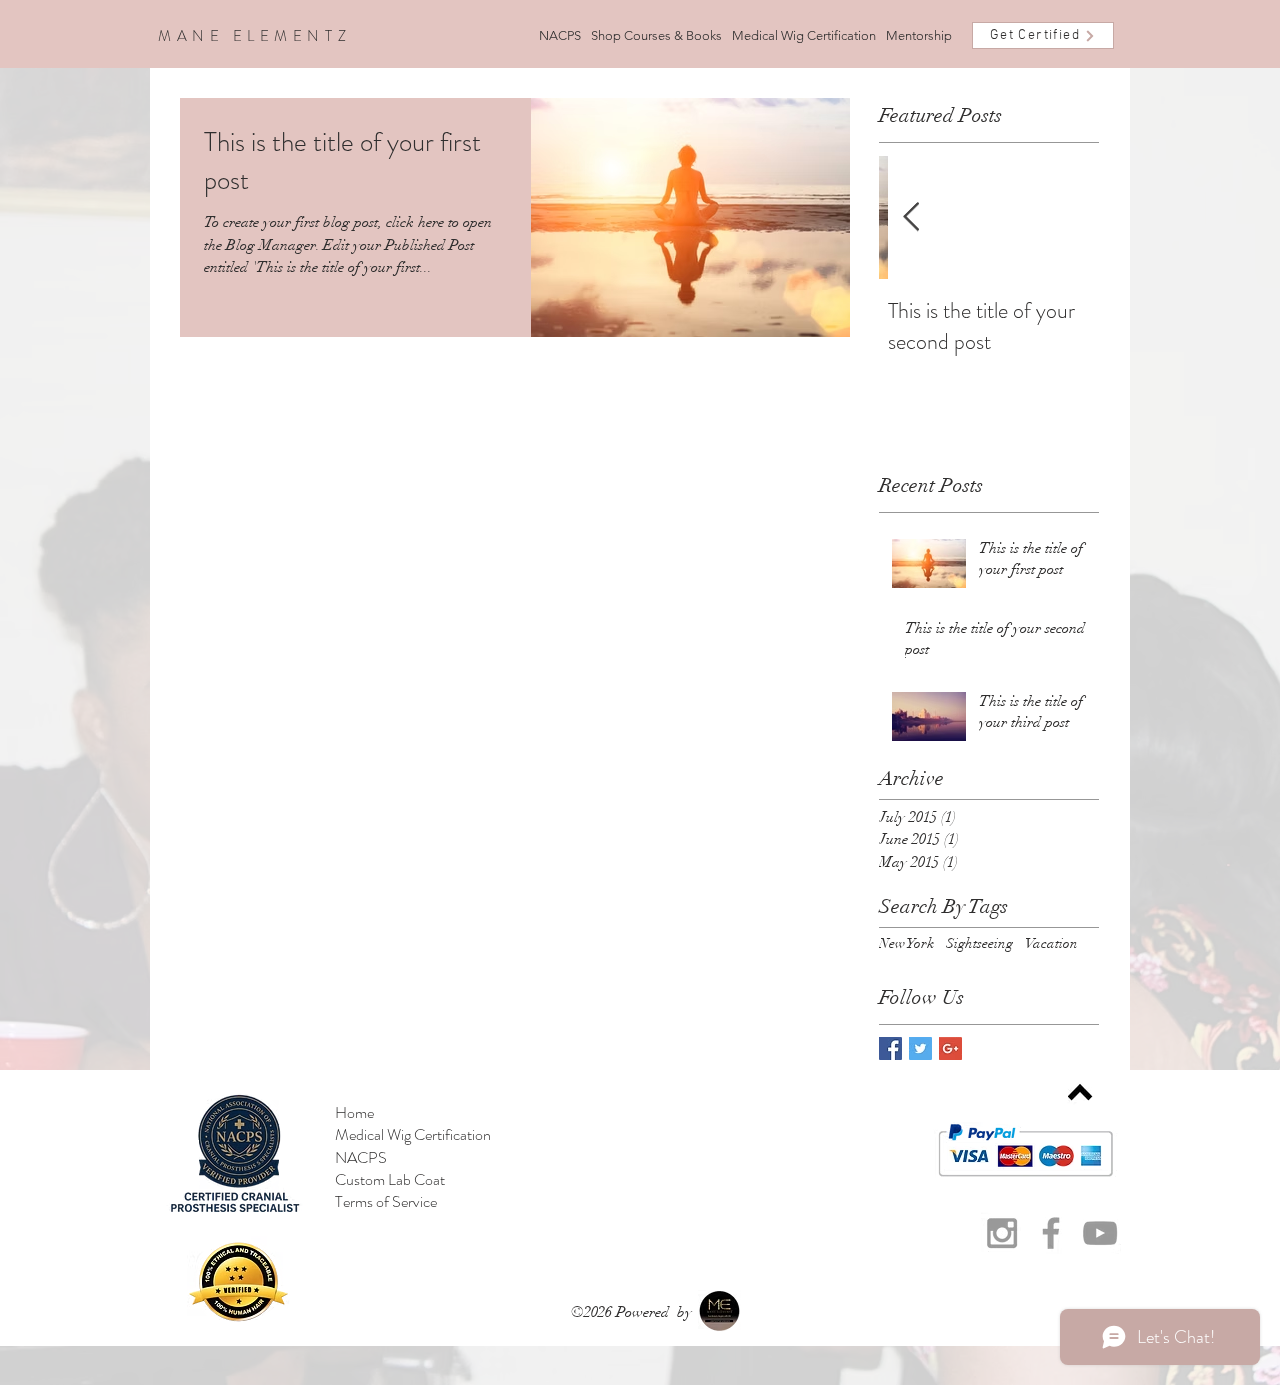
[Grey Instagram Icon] (1002, 1233)
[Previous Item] (911, 217)
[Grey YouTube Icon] (1100, 1233)
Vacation (1051, 943)
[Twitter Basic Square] (920, 1048)
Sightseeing (979, 943)
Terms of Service (386, 1201)
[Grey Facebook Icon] (1051, 1233)
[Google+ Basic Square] (950, 1048)
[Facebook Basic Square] (890, 1048)
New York (906, 943)
